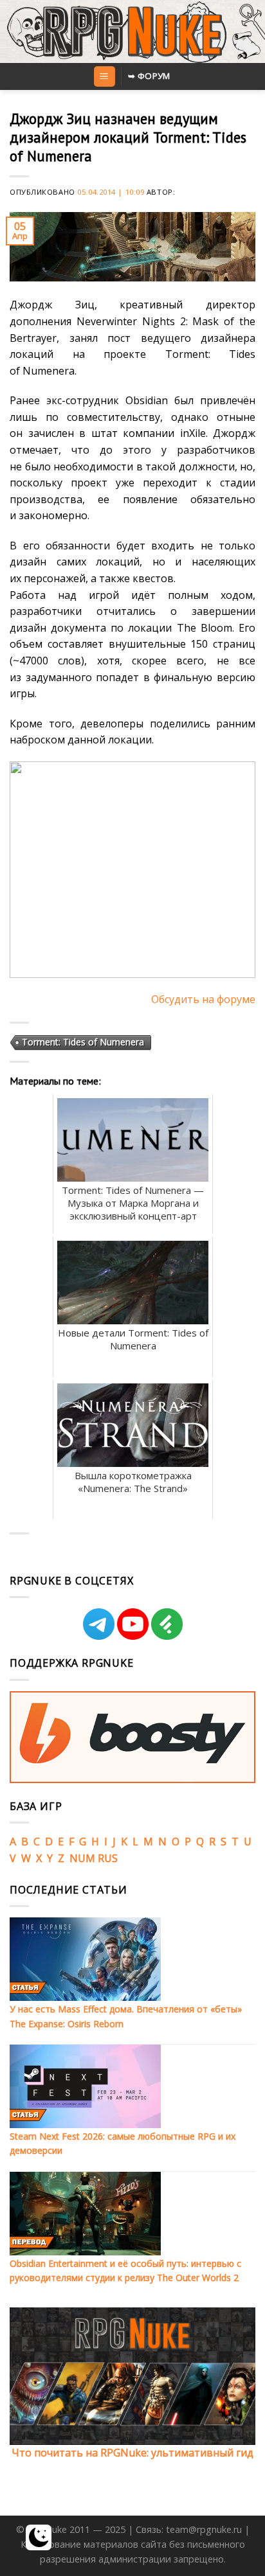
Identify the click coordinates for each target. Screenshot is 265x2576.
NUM (82, 1858)
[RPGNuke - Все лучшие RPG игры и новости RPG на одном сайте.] (133, 31)
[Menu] (105, 77)
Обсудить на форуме (203, 999)
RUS (108, 1858)
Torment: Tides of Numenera (83, 1042)
